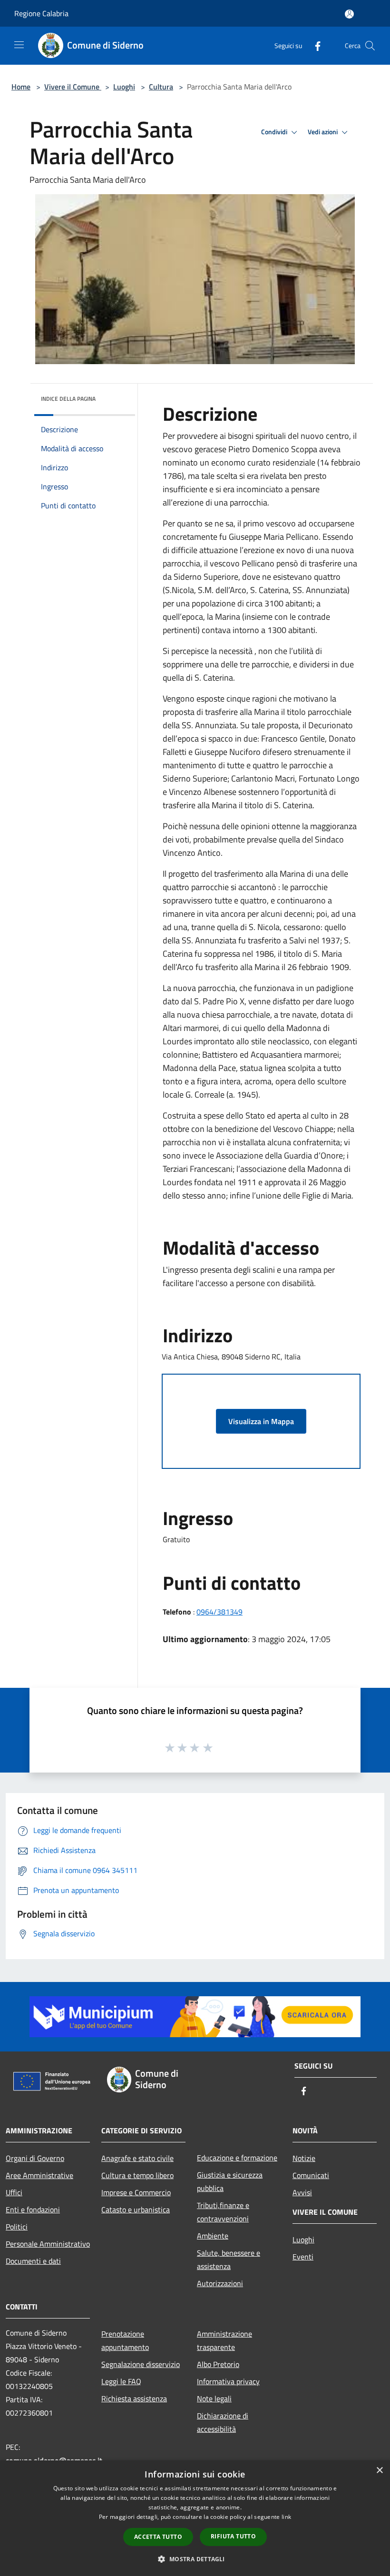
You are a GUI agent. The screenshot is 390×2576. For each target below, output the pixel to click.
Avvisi (302, 2192)
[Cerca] (370, 46)
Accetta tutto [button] (158, 2537)
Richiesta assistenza (134, 2398)
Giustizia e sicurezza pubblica (230, 2181)
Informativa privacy (228, 2381)
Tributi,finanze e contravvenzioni (223, 2212)
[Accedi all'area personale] (349, 14)
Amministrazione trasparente (224, 2340)
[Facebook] (314, 45)
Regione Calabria (41, 13)
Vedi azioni (323, 132)
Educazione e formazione (237, 2158)
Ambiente (213, 2236)
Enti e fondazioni (33, 2209)
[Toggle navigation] (19, 45)
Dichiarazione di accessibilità (223, 2422)
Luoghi (124, 87)
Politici (17, 2227)
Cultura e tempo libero (137, 2175)
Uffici (14, 2192)
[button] (195, 2559)
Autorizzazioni (220, 2283)
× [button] (379, 2471)
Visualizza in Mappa (261, 1421)
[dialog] (195, 2518)
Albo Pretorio (218, 2364)
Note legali (214, 2398)
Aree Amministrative (39, 2175)
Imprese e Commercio (136, 2192)
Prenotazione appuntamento (125, 2340)
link (286, 2517)
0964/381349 (219, 1612)
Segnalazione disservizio (141, 2364)
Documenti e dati (33, 2261)
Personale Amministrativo (48, 2244)
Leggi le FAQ (121, 2381)
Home (21, 87)
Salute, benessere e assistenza (229, 2259)
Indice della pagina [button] (68, 399)
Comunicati (311, 2175)
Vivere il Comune (73, 87)
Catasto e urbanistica (136, 2209)
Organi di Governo (35, 2158)
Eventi (303, 2257)
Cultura (161, 87)
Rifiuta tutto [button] (233, 2536)
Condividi (275, 132)
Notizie (304, 2158)
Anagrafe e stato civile (137, 2158)
